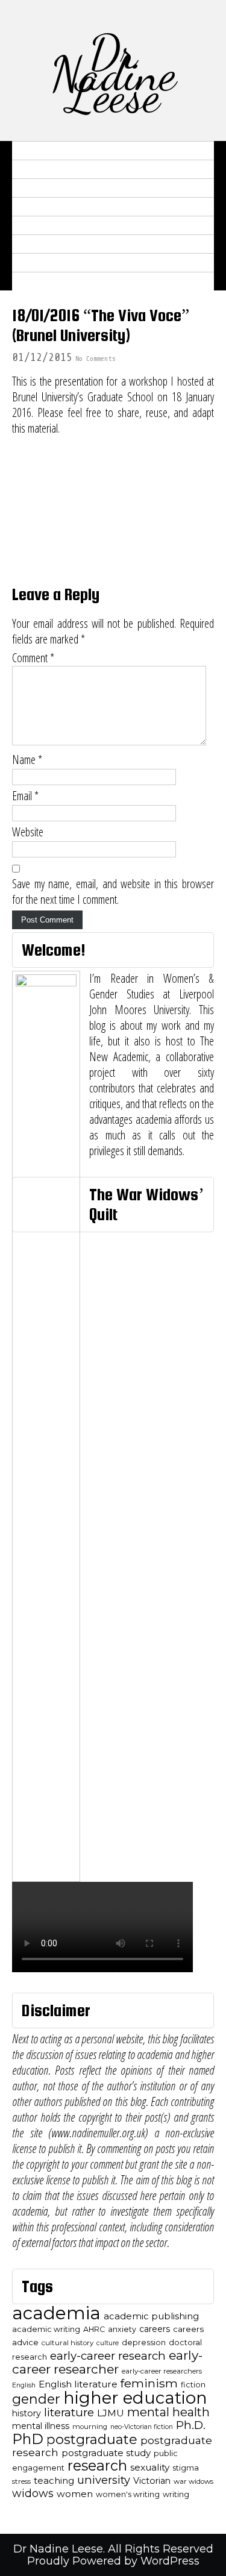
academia (56, 2313)
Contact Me (50, 281)
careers (155, 2329)
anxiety (122, 2329)
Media (34, 207)
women (75, 2494)
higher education (135, 2398)
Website (28, 832)
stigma (186, 2468)
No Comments (95, 359)
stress (21, 2481)
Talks (34, 225)
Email (25, 796)
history (27, 2413)
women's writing (128, 2494)
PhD (28, 2439)
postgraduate (92, 2440)
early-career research (108, 2356)
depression (144, 2343)
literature (69, 2412)
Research (43, 188)
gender (36, 2399)
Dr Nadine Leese (113, 74)
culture (108, 2343)
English (24, 2385)
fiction (193, 2385)
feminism (149, 2383)
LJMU (111, 2413)
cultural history (67, 2343)
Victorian (152, 2481)
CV (25, 169)
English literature (78, 2384)
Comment (33, 658)
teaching (54, 2481)
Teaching (42, 244)
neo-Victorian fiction (142, 2427)
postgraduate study (106, 2453)
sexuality (150, 2467)
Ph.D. (191, 2425)
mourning (90, 2427)
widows (33, 2493)
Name (27, 760)
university (104, 2480)
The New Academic (67, 263)
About (34, 151)
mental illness (41, 2426)
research (97, 2465)
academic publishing (151, 2316)
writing (176, 2494)
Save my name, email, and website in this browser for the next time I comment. (113, 892)
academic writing (46, 2329)
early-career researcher (107, 2362)
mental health (168, 2412)
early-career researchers (162, 2371)
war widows (193, 2481)
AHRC (94, 2329)
